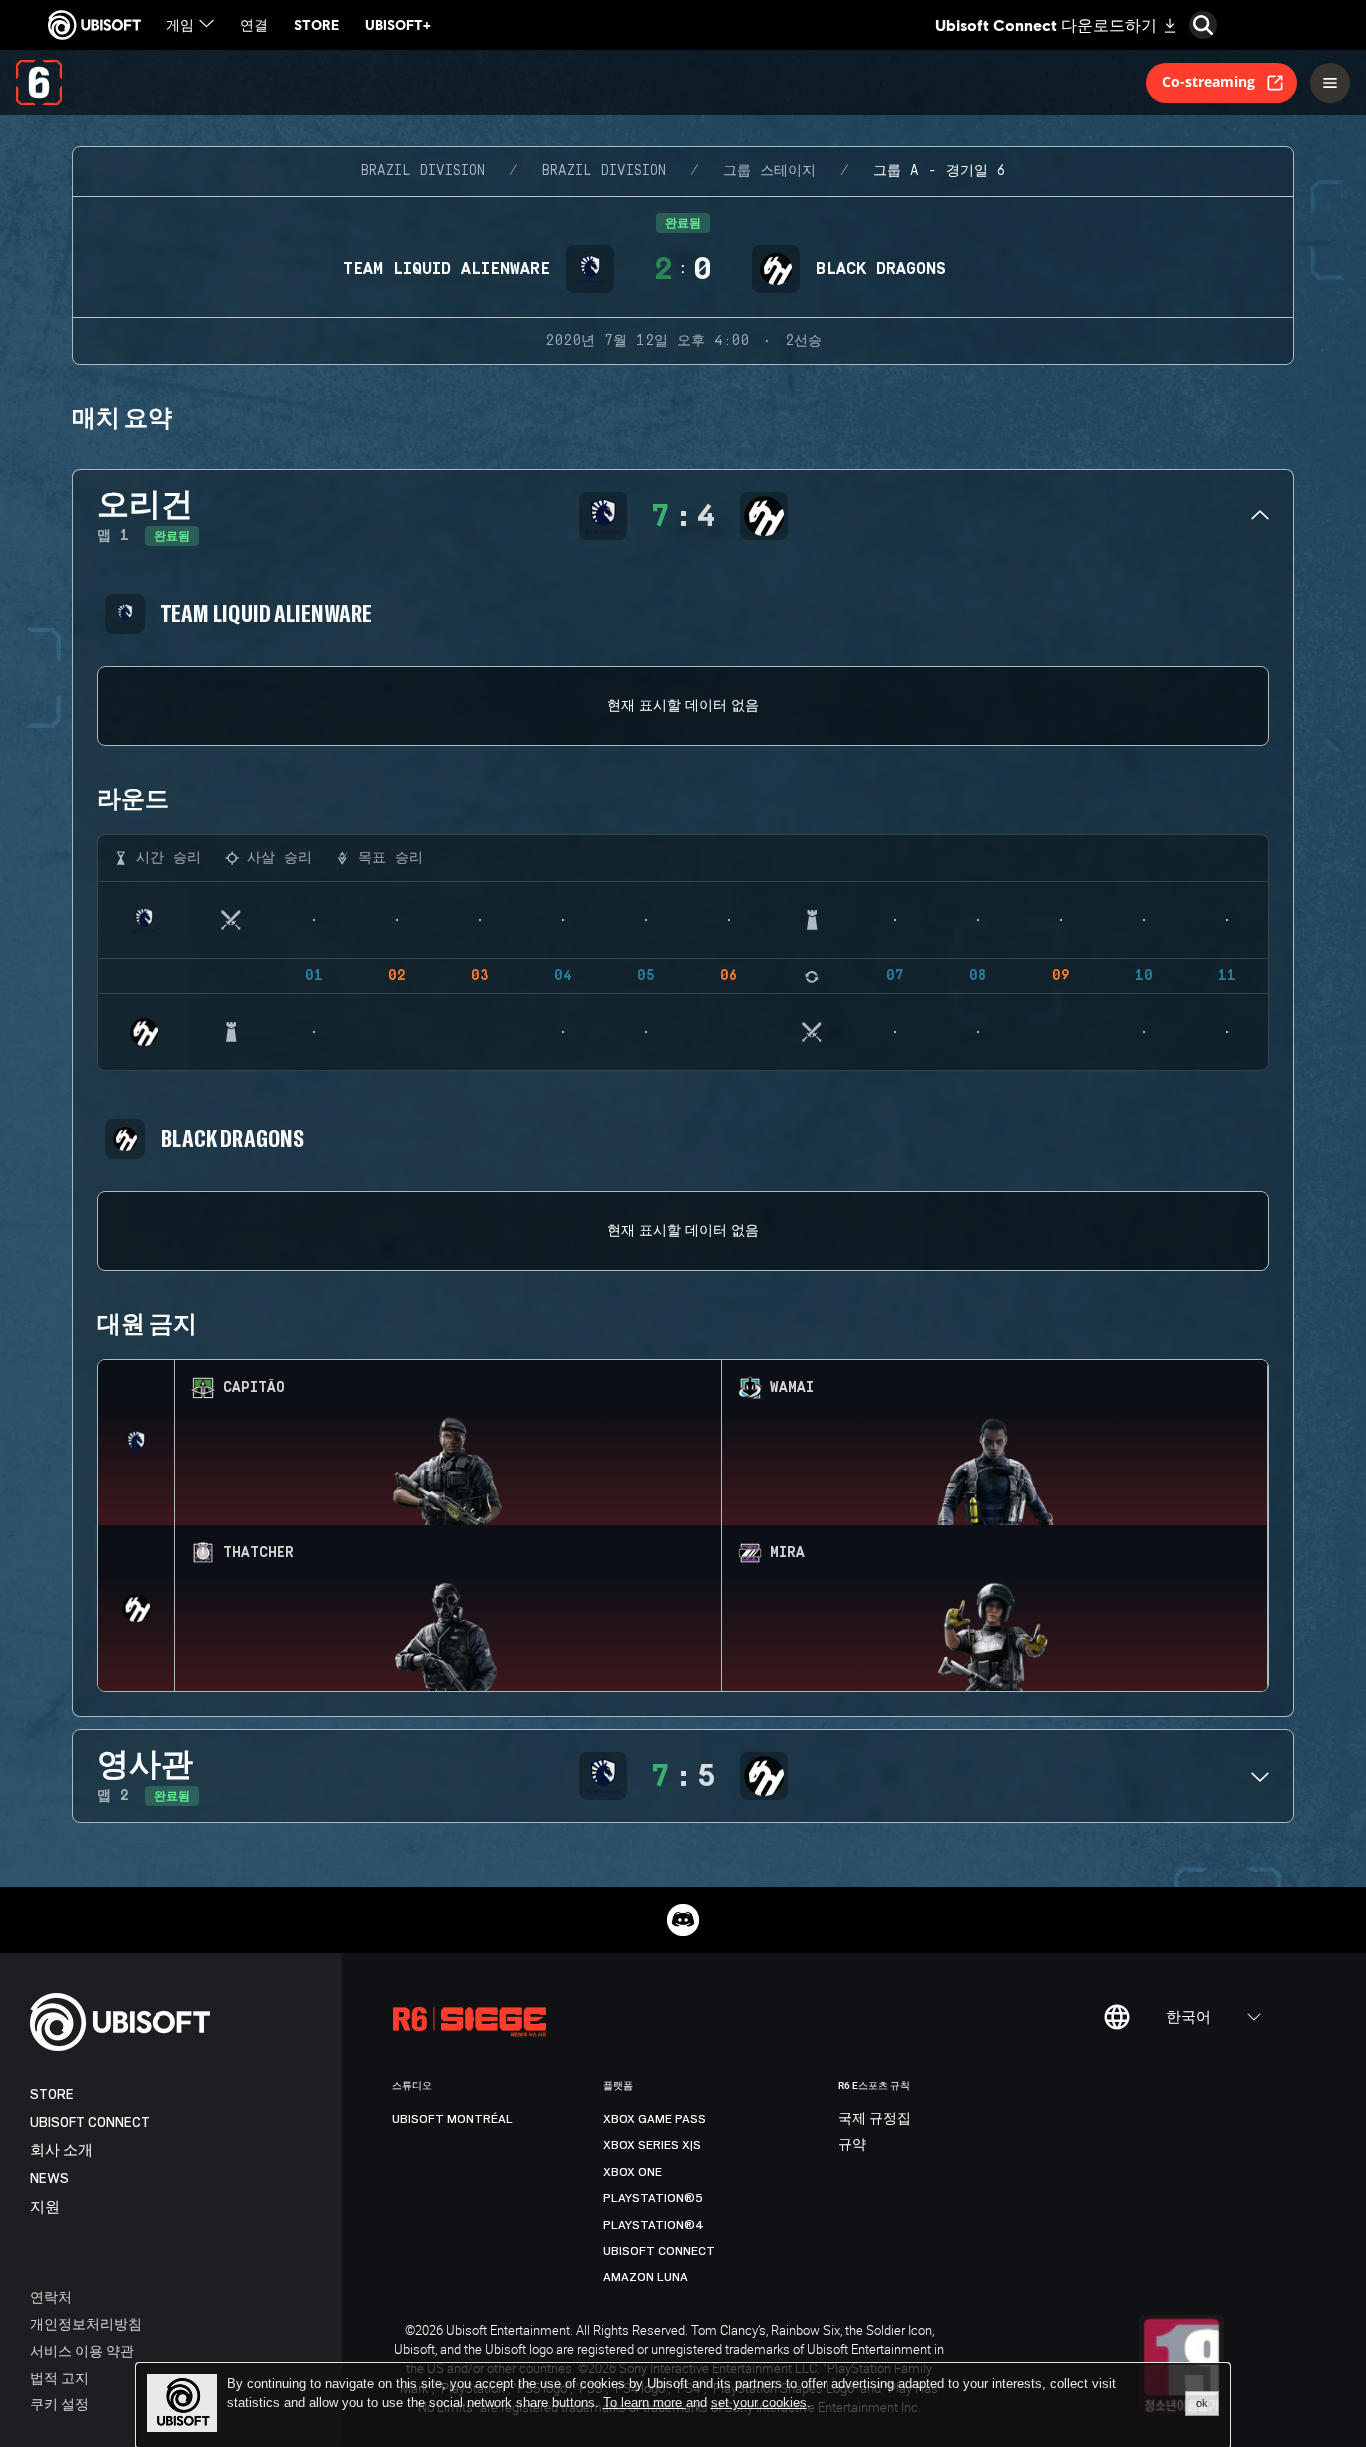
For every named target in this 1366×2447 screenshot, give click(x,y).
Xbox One (632, 2172)
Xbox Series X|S (652, 2145)
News (49, 2178)
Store (52, 2094)
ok (1202, 2403)
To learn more (644, 2402)
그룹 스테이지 (769, 171)
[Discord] (683, 1920)
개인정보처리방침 (86, 2323)
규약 (852, 2145)
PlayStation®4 (653, 2225)
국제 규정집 (874, 2119)
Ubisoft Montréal (452, 2119)
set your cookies (759, 2403)
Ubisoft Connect (90, 2122)
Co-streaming (1208, 81)
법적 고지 (59, 2377)
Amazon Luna (645, 2277)
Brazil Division (423, 171)
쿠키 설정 (59, 2403)
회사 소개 (61, 2150)
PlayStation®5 (653, 2198)
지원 (45, 2207)
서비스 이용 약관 (82, 2350)
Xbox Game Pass (654, 2119)
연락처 (51, 2296)
